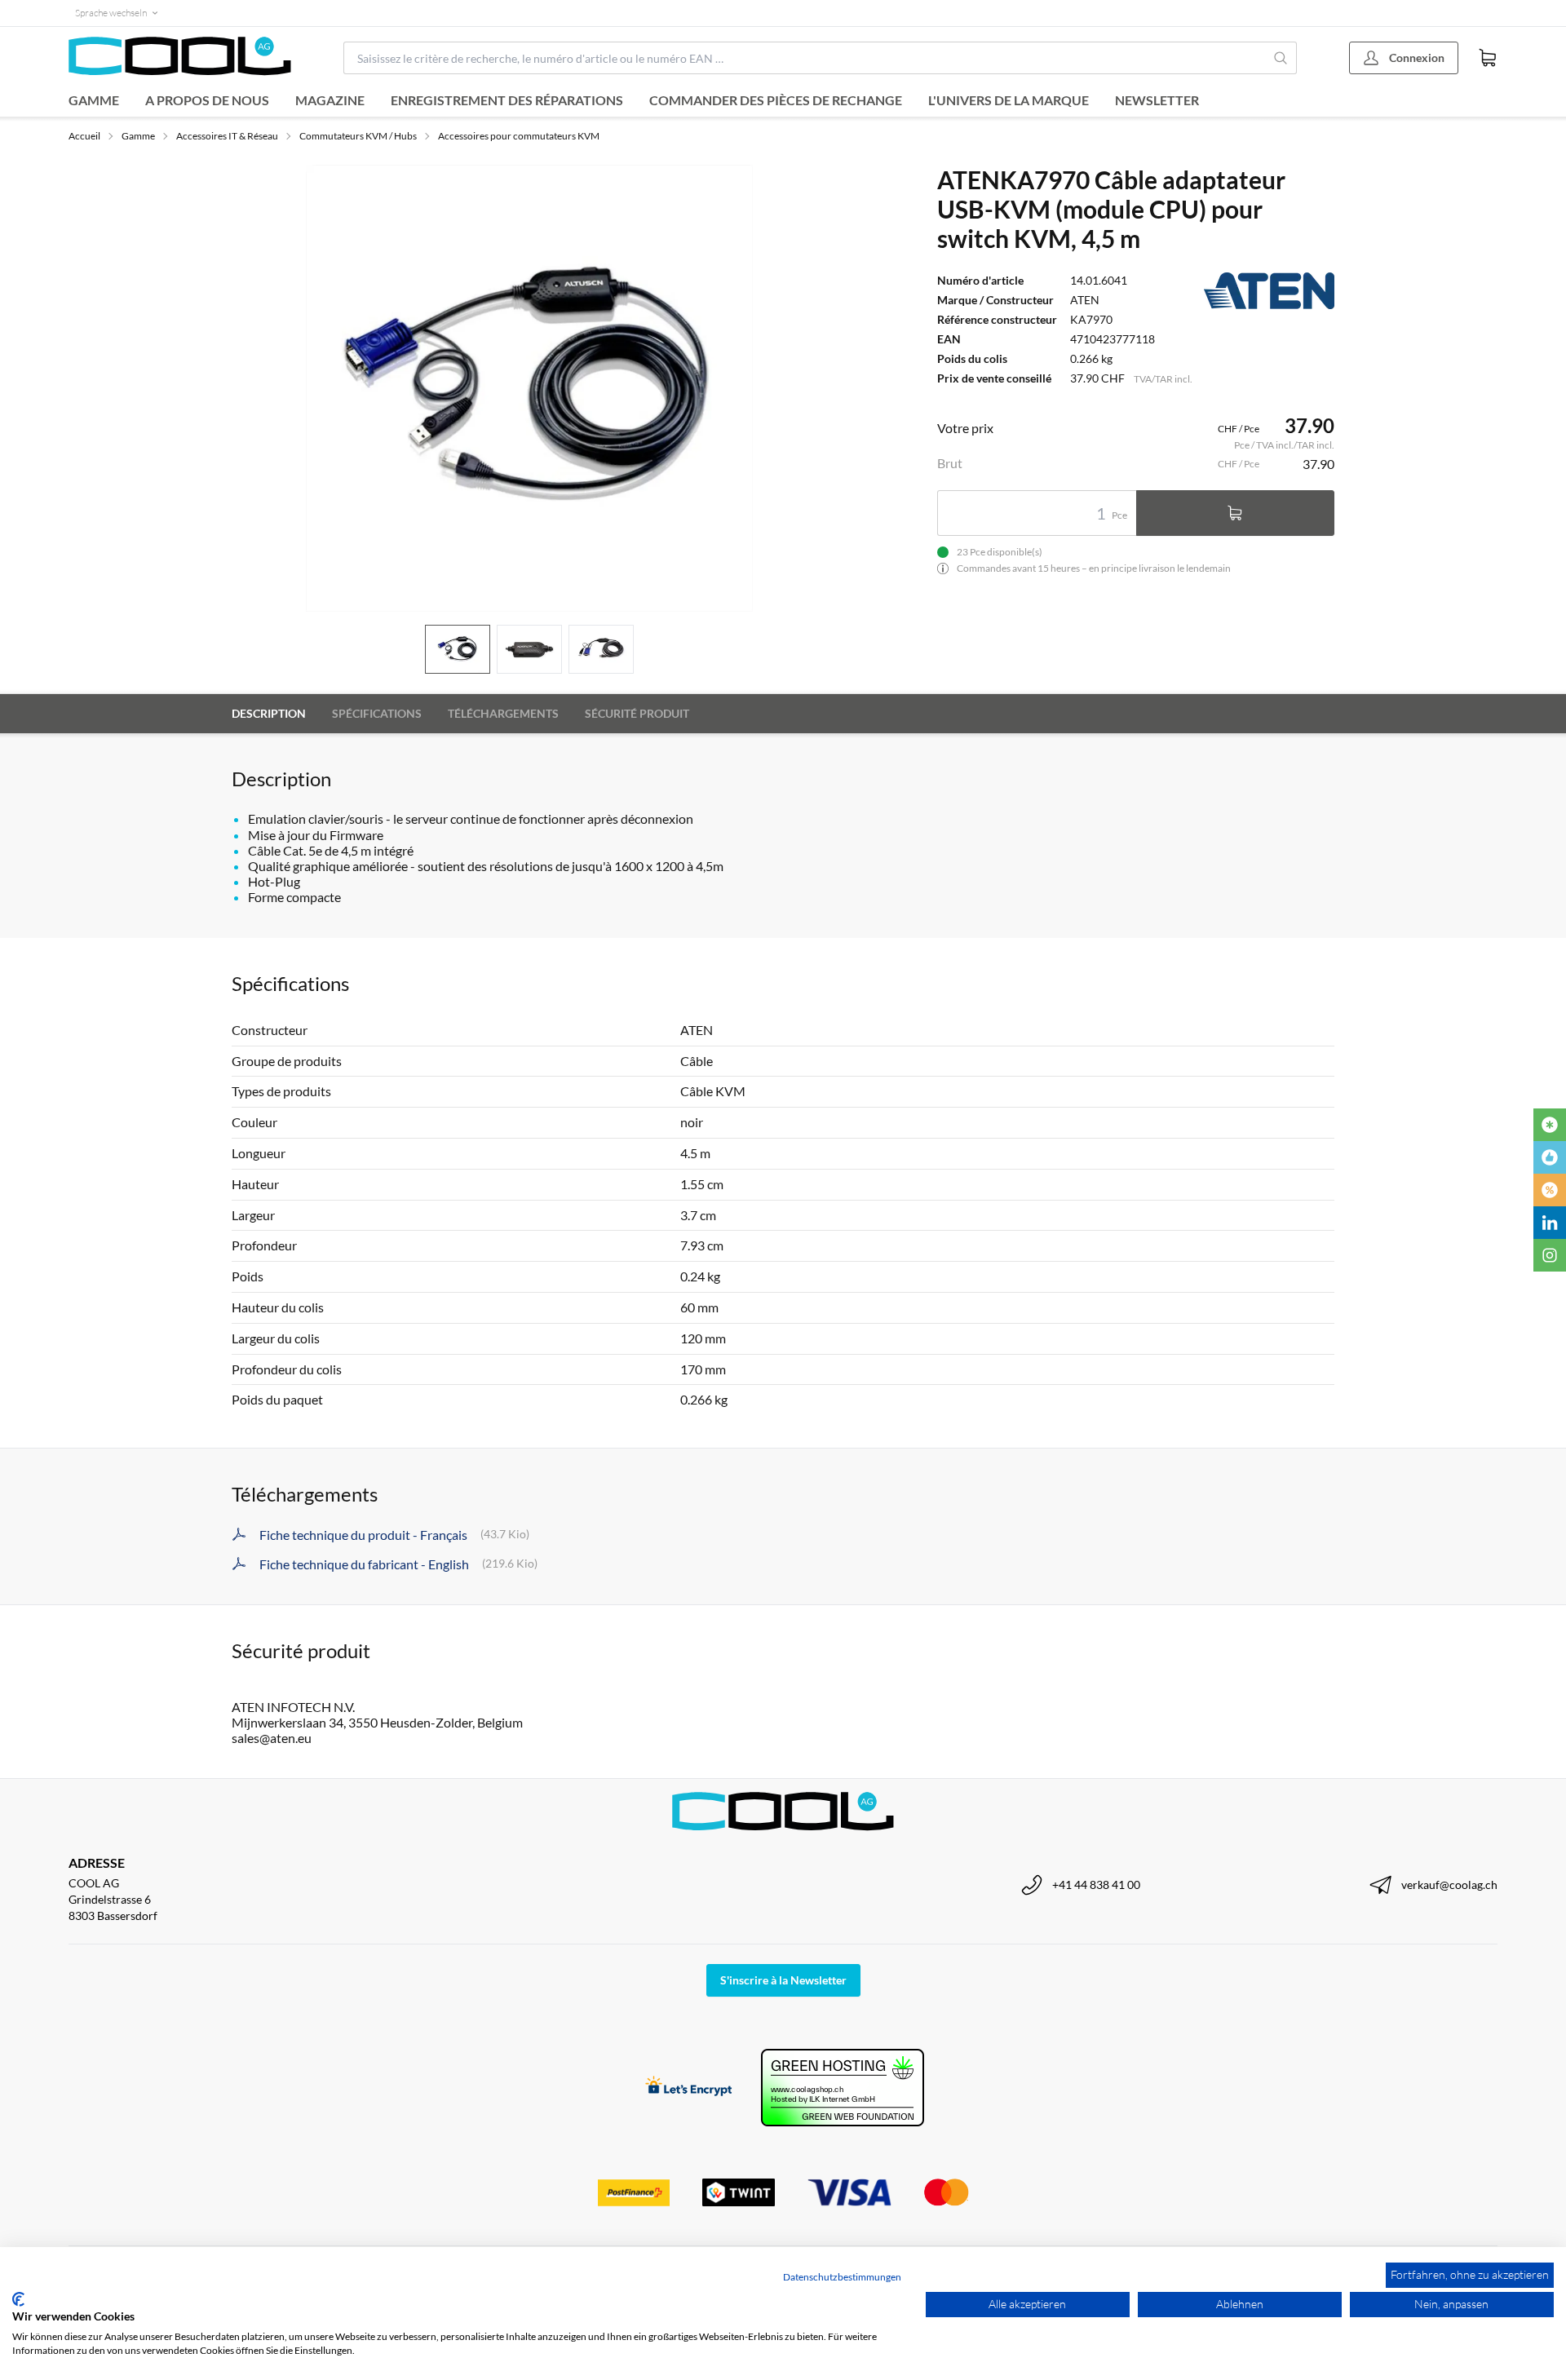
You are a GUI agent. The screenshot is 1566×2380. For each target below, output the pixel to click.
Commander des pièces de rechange (776, 100)
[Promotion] (1550, 1190)
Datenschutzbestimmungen (842, 2277)
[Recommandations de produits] (1550, 1157)
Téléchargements (503, 713)
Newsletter (1157, 100)
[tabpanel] (529, 388)
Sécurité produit (637, 713)
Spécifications (377, 713)
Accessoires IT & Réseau (227, 136)
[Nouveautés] (1550, 1125)
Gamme (94, 100)
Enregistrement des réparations (507, 100)
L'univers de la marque (1009, 100)
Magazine (330, 100)
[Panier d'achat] (1488, 58)
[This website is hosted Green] (843, 2088)
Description (269, 713)
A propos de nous (207, 100)
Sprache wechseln (111, 13)
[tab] (458, 650)
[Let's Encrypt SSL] (689, 2088)
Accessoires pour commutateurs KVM (519, 136)
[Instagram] (1550, 1255)
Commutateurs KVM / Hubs (358, 136)
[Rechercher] (1281, 58)
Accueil (84, 136)
